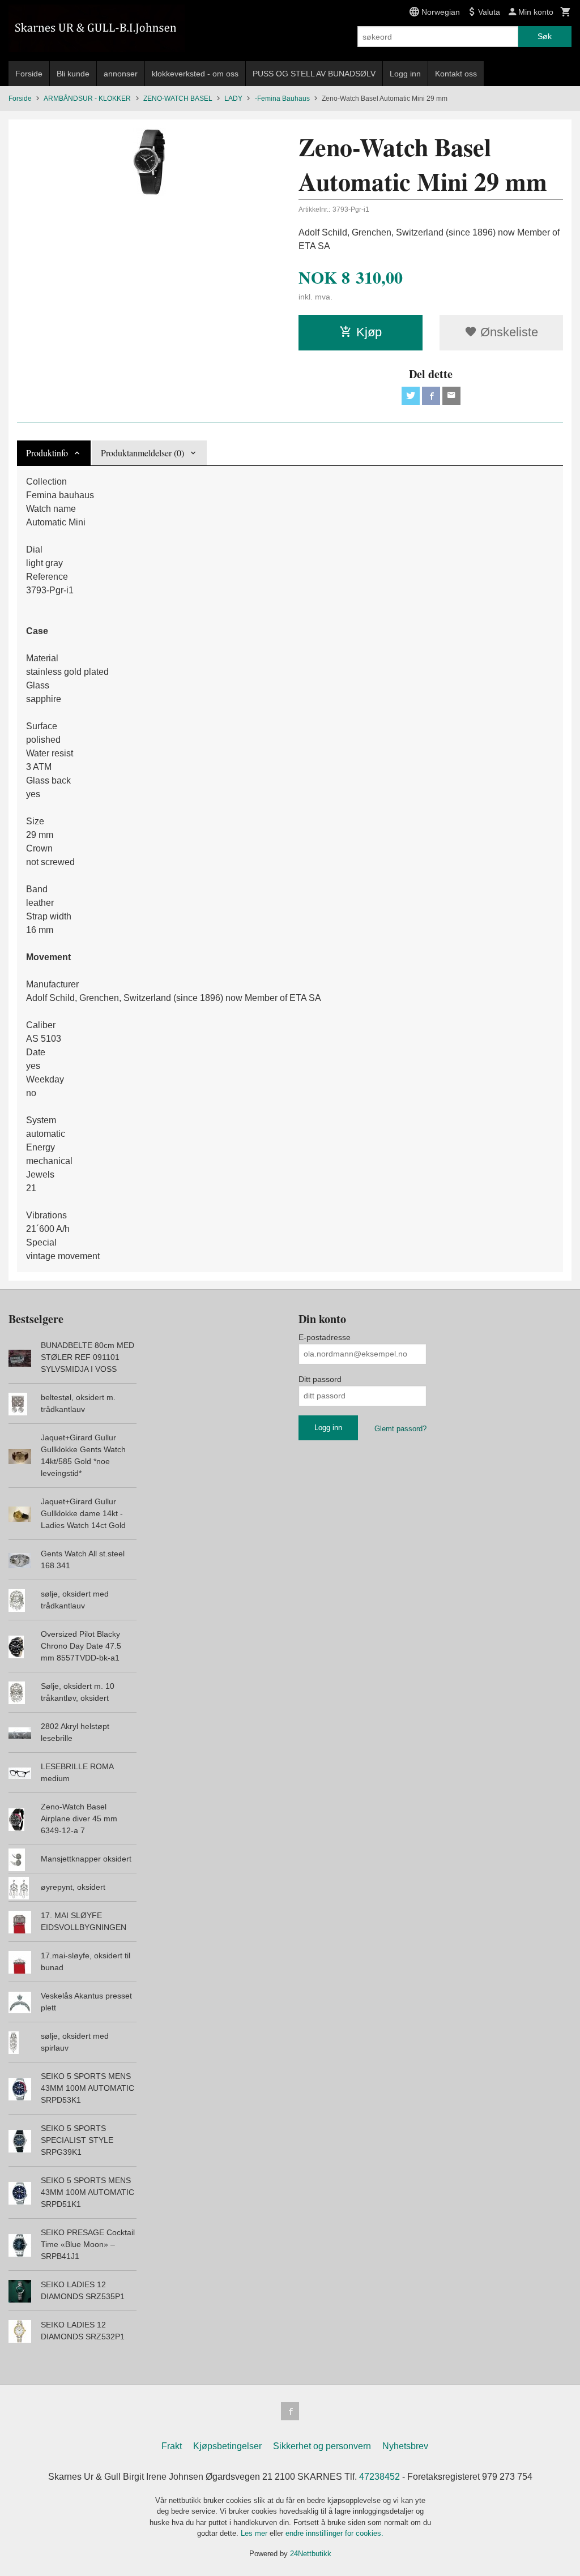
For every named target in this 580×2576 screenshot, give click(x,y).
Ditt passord (320, 1379)
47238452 (379, 2477)
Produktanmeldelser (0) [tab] (142, 453)
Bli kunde (73, 74)
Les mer (255, 2533)
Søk (545, 36)
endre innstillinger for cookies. (334, 2533)
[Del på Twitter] (411, 396)
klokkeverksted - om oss (195, 74)
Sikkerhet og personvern (322, 2446)
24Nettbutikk (311, 2554)
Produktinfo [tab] (47, 453)
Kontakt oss (456, 74)
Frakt (172, 2446)
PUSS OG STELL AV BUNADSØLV (314, 74)
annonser (121, 74)
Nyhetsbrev (405, 2446)
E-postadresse (325, 1337)
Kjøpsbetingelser (227, 2446)
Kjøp (369, 332)
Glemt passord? (400, 1429)
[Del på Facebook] (431, 396)
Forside (29, 74)
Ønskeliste (507, 332)
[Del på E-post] (451, 396)
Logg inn (405, 74)
